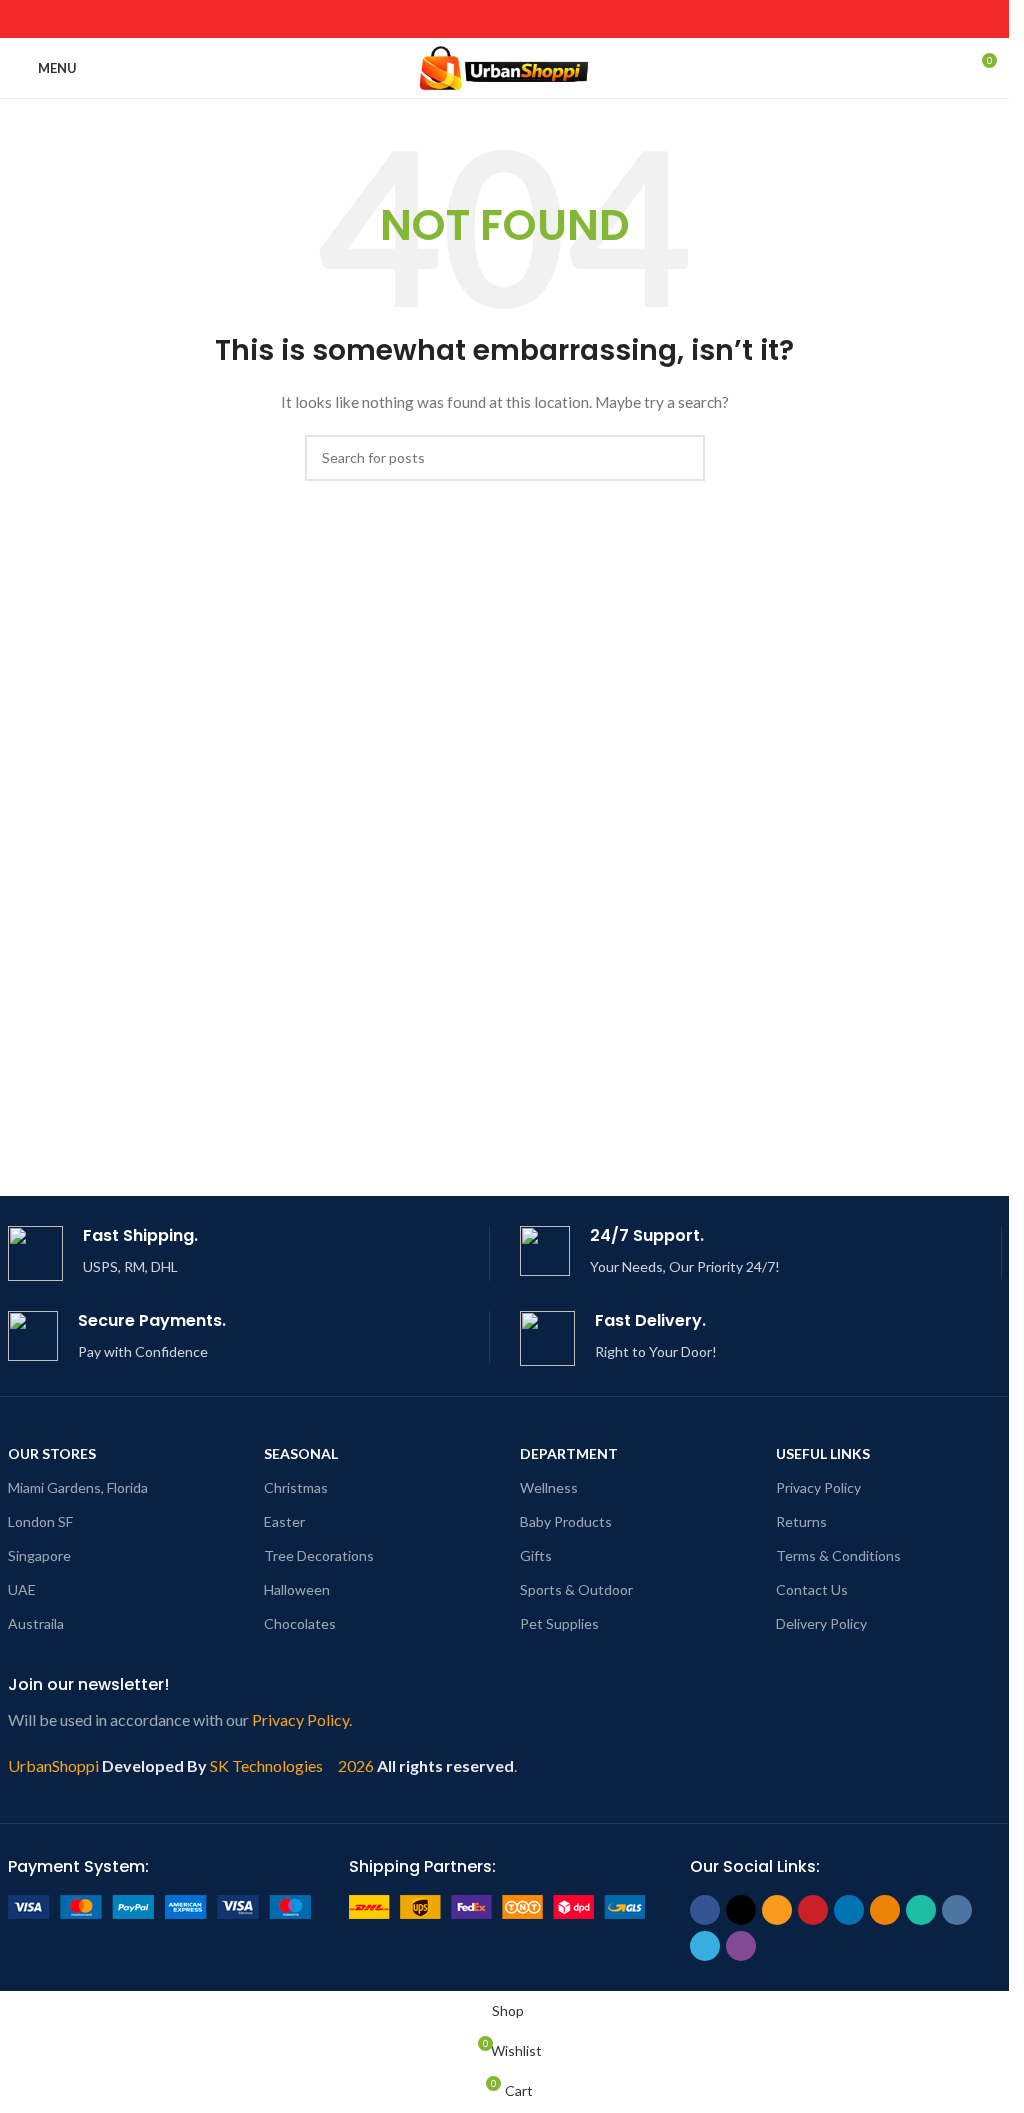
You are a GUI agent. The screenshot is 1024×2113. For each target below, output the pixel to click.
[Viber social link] (618, 19)
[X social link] (415, 19)
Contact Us (812, 1589)
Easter (284, 1521)
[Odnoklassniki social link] (517, 19)
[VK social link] (567, 19)
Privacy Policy (818, 1487)
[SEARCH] (682, 458)
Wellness (549, 1487)
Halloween (297, 1589)
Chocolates (300, 1623)
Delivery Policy (821, 1623)
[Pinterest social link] (466, 19)
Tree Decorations (319, 1555)
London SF (40, 1521)
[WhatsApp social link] (542, 19)
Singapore (39, 1555)
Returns (801, 1521)
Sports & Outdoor (576, 1589)
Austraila (36, 1623)
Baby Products (566, 1521)
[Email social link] (441, 19)
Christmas (296, 1487)
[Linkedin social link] (491, 19)
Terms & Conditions (838, 1555)
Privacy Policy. (302, 1719)
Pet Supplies (559, 1623)
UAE (22, 1589)
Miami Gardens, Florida (78, 1487)
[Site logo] (504, 66)
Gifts (536, 1555)
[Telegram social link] (592, 19)
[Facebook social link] (390, 19)
